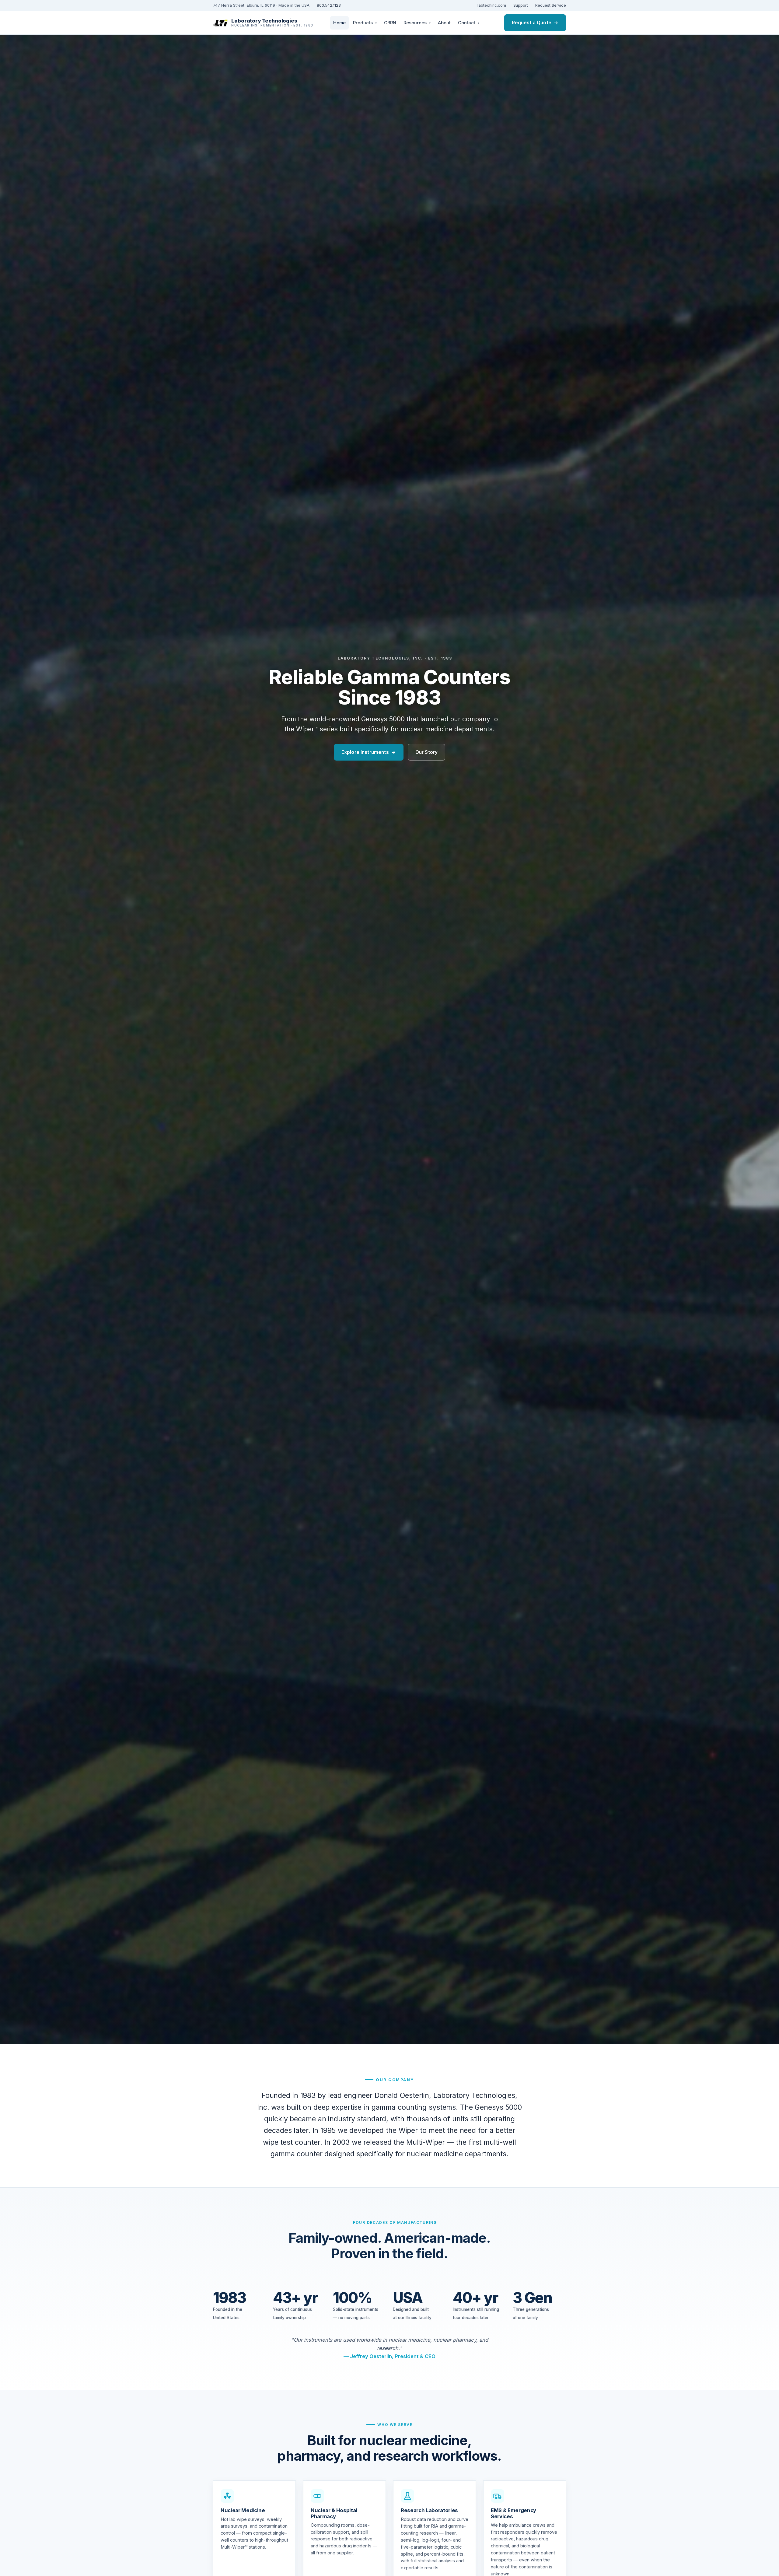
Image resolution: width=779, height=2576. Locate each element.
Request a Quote (535, 23)
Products (365, 23)
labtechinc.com (492, 5)
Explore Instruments (369, 752)
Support (521, 5)
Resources (417, 23)
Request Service (551, 5)
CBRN (390, 23)
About (444, 23)
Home (339, 23)
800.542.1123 (329, 5)
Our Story (426, 752)
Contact (469, 23)
